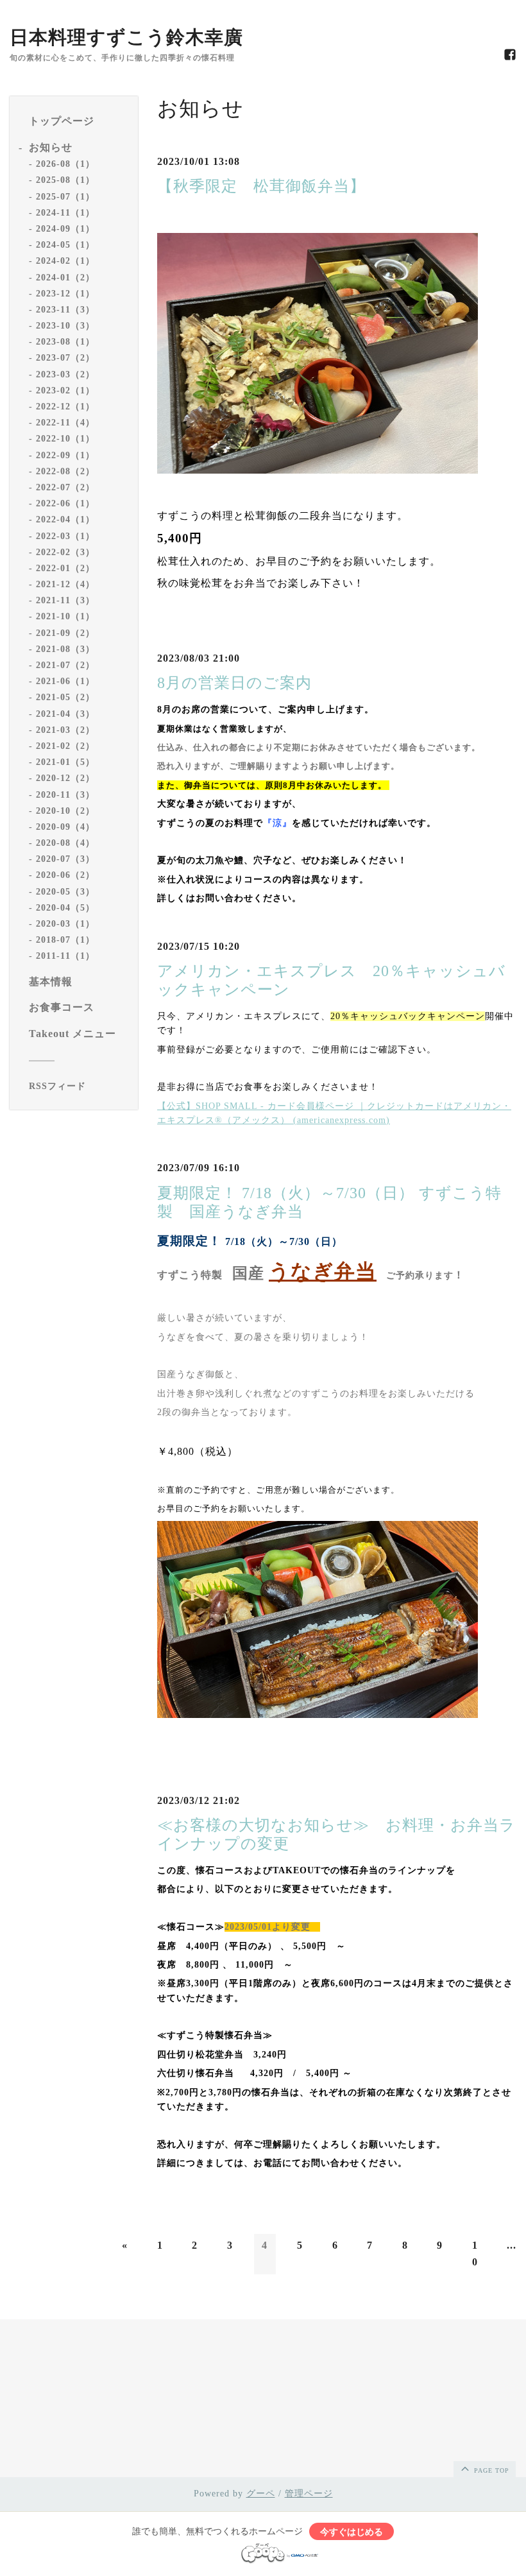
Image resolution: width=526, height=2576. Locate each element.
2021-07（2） (65, 665)
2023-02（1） (65, 391)
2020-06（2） (65, 875)
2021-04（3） (65, 714)
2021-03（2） (65, 730)
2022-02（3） (65, 552)
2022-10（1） (65, 439)
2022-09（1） (65, 455)
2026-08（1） (65, 164)
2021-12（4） (65, 584)
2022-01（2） (65, 568)
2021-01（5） (65, 762)
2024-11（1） (65, 213)
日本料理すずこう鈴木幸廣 (126, 37)
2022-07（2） (65, 487)
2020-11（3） (65, 795)
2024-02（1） (65, 261)
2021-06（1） (65, 681)
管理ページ (309, 2494)
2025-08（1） (65, 180)
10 (475, 2254)
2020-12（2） (65, 778)
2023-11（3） (65, 310)
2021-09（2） (65, 633)
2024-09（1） (65, 229)
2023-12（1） (65, 294)
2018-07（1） (65, 940)
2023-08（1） (65, 342)
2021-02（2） (65, 746)
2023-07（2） (65, 358)
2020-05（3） (65, 892)
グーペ (261, 2494)
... (512, 2245)
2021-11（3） (65, 600)
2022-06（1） (65, 503)
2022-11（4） (65, 423)
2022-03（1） (65, 536)
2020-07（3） (65, 859)
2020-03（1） (65, 924)
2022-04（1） (65, 519)
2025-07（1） (65, 197)
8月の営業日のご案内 (234, 683)
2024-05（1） (65, 245)
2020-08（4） (65, 843)
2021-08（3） (65, 649)
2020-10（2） (65, 811)
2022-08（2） (65, 471)
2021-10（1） (65, 616)
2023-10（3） (65, 326)
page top (490, 2470)
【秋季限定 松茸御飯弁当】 (261, 186)
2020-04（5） (65, 908)
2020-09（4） (65, 827)
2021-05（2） (65, 697)
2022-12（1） (65, 407)
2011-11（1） (65, 956)
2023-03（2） (65, 374)
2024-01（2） (65, 278)
